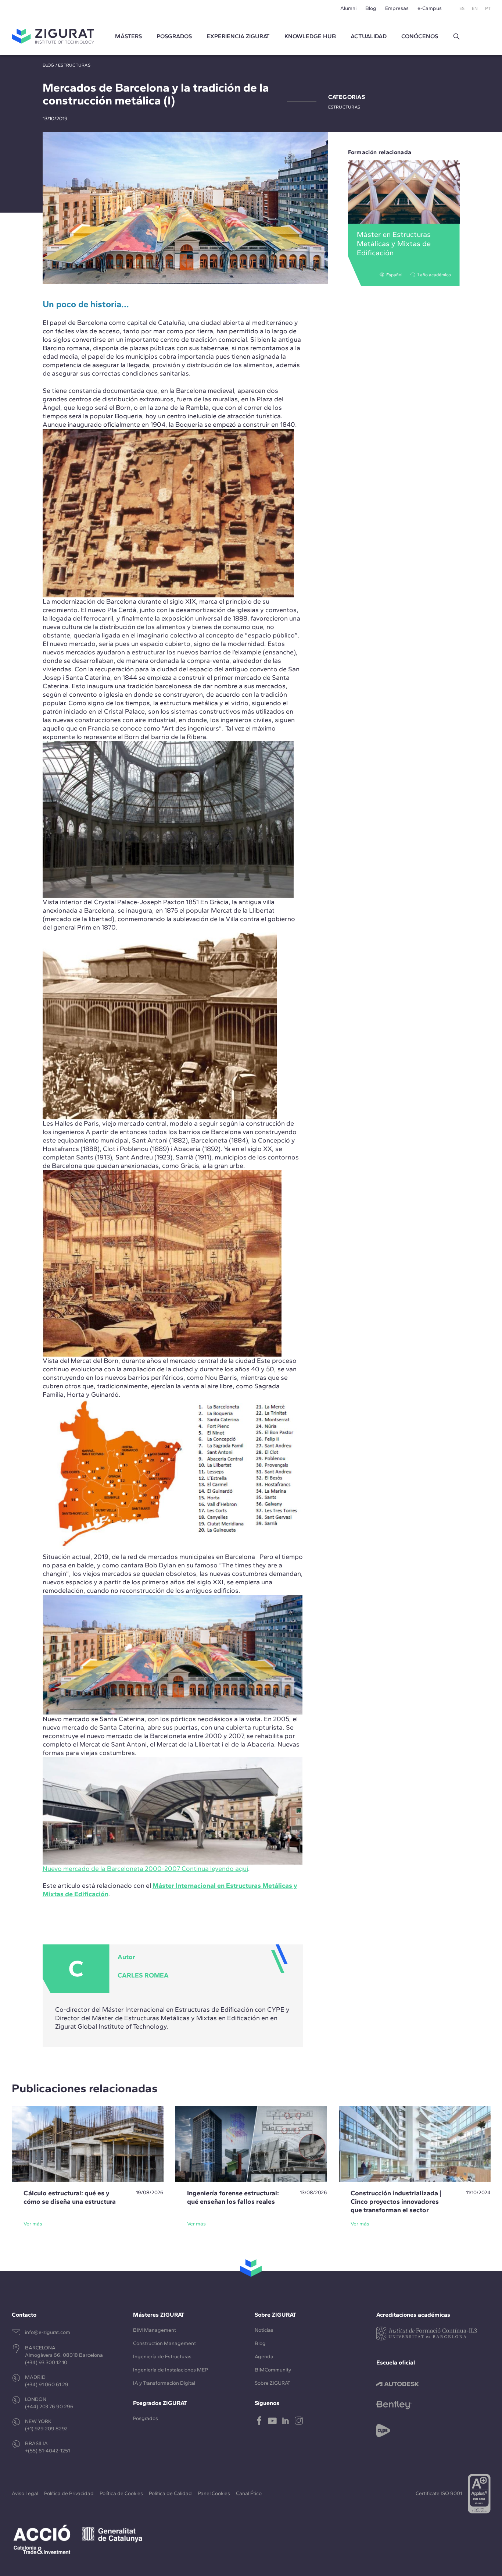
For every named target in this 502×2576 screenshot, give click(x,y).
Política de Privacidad (69, 2493)
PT (488, 8)
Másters (128, 36)
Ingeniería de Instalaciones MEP (171, 2370)
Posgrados (174, 36)
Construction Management (164, 2343)
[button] (456, 36)
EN (475, 8)
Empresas (397, 8)
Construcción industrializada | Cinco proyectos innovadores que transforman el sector (396, 2202)
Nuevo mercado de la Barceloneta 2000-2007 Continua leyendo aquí (145, 1869)
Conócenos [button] (420, 36)
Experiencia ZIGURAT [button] (238, 36)
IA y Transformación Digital (164, 2383)
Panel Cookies (214, 2493)
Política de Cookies (121, 2493)
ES (462, 8)
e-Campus (430, 8)
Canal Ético (249, 2493)
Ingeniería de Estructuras (162, 2357)
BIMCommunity (273, 2370)
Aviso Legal (25, 2493)
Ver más (33, 2224)
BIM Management (155, 2330)
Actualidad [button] (369, 36)
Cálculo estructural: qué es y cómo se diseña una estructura (70, 2197)
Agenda (264, 2357)
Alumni (348, 8)
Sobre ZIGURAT (272, 2383)
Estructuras (74, 65)
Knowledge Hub (310, 36)
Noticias (264, 2330)
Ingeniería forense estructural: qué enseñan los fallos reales (233, 2197)
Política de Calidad (170, 2493)
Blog (371, 8)
